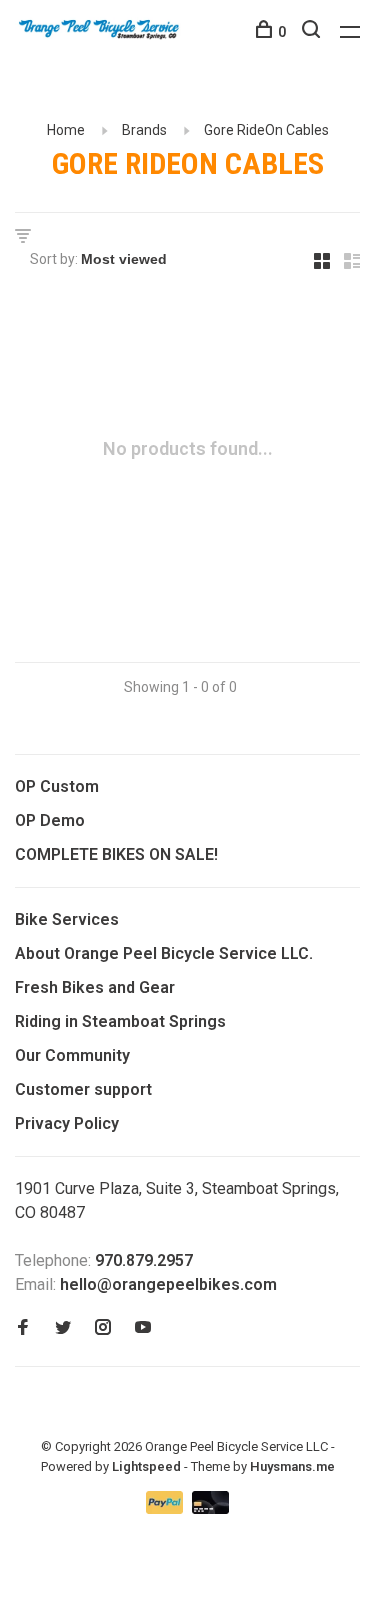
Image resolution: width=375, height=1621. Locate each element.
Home (66, 130)
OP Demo (50, 820)
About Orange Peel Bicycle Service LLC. (164, 953)
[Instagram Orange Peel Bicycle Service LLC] (103, 1328)
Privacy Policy (67, 1123)
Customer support (83, 1089)
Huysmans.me (292, 1466)
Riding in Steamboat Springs (120, 1021)
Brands (144, 130)
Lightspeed (146, 1466)
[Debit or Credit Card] (210, 1508)
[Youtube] (143, 1328)
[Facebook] (23, 1328)
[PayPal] (166, 1508)
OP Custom (57, 786)
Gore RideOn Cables (266, 130)
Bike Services (67, 919)
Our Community (72, 1055)
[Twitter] (63, 1328)
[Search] (313, 32)
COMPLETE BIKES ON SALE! (116, 854)
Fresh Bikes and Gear (95, 987)
